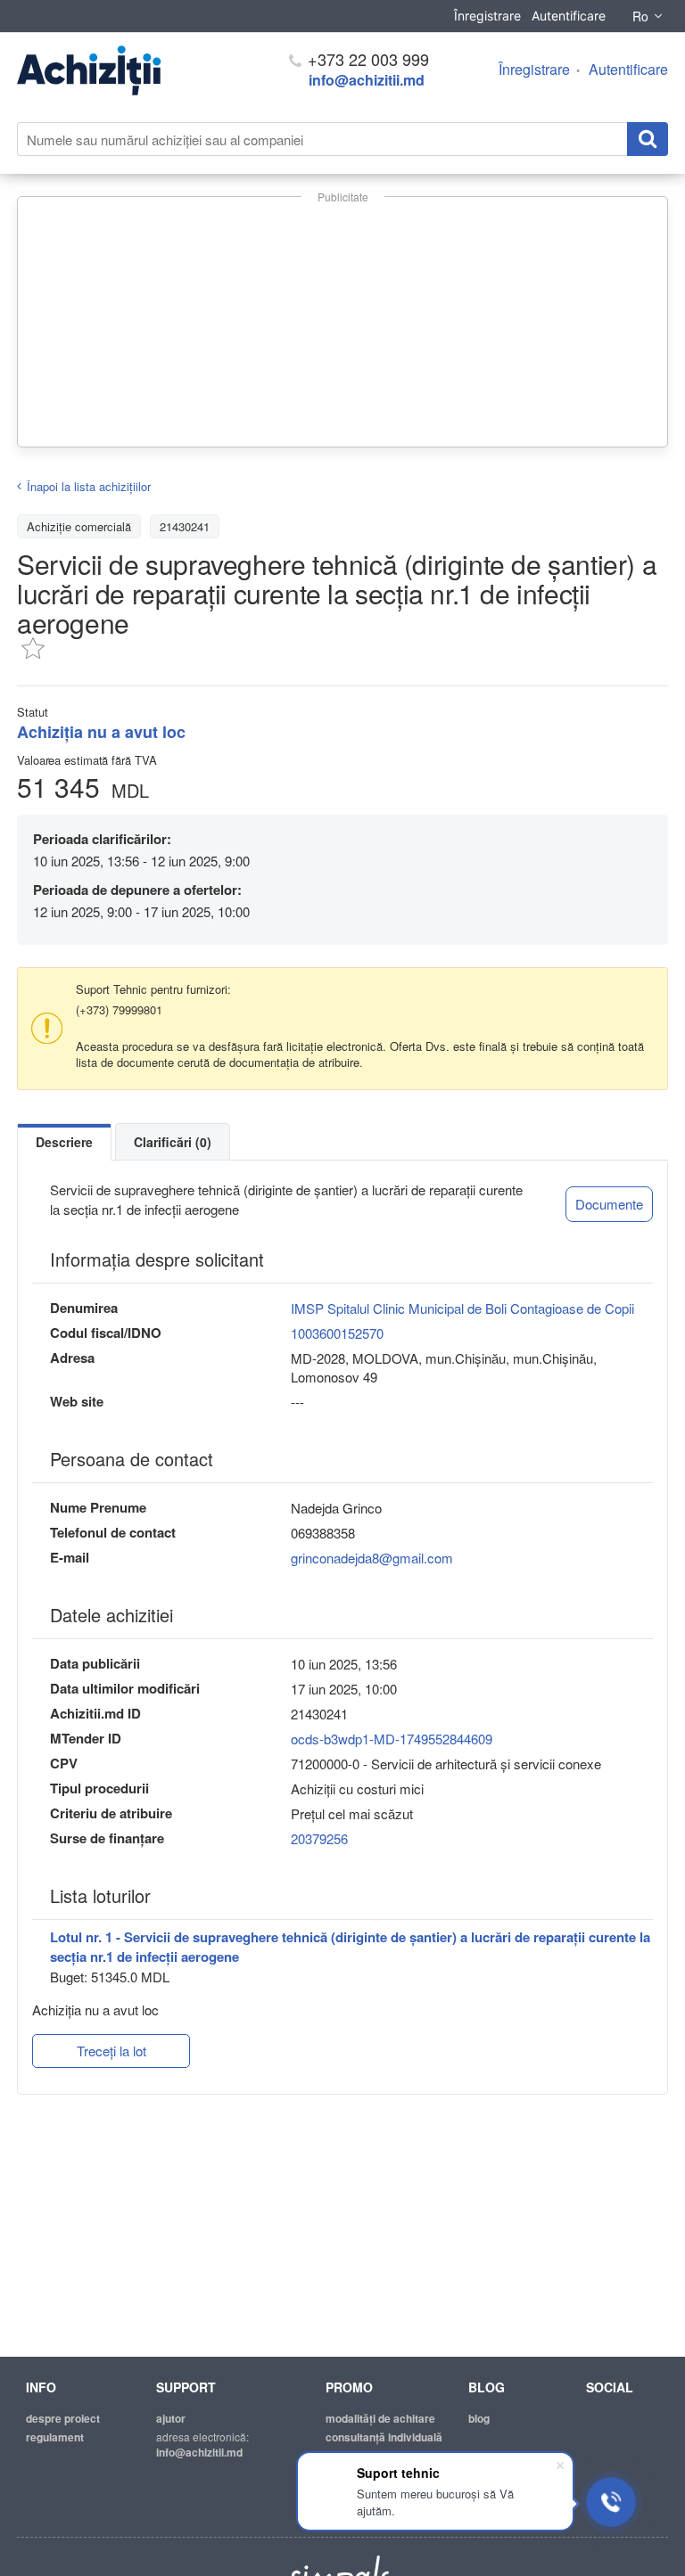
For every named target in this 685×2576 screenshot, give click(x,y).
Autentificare (569, 16)
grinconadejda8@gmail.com (372, 1558)
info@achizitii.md (367, 80)
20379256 (319, 1838)
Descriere (64, 1142)
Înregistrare (487, 16)
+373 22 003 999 (366, 59)
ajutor (171, 2418)
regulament (55, 2437)
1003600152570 (337, 1333)
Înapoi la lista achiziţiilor (89, 486)
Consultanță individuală (384, 2437)
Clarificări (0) (173, 1142)
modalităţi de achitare (380, 2418)
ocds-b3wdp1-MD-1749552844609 (392, 1739)
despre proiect (63, 2418)
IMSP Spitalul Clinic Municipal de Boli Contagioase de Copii (462, 1308)
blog (479, 2418)
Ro (640, 16)
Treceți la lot (111, 2051)
